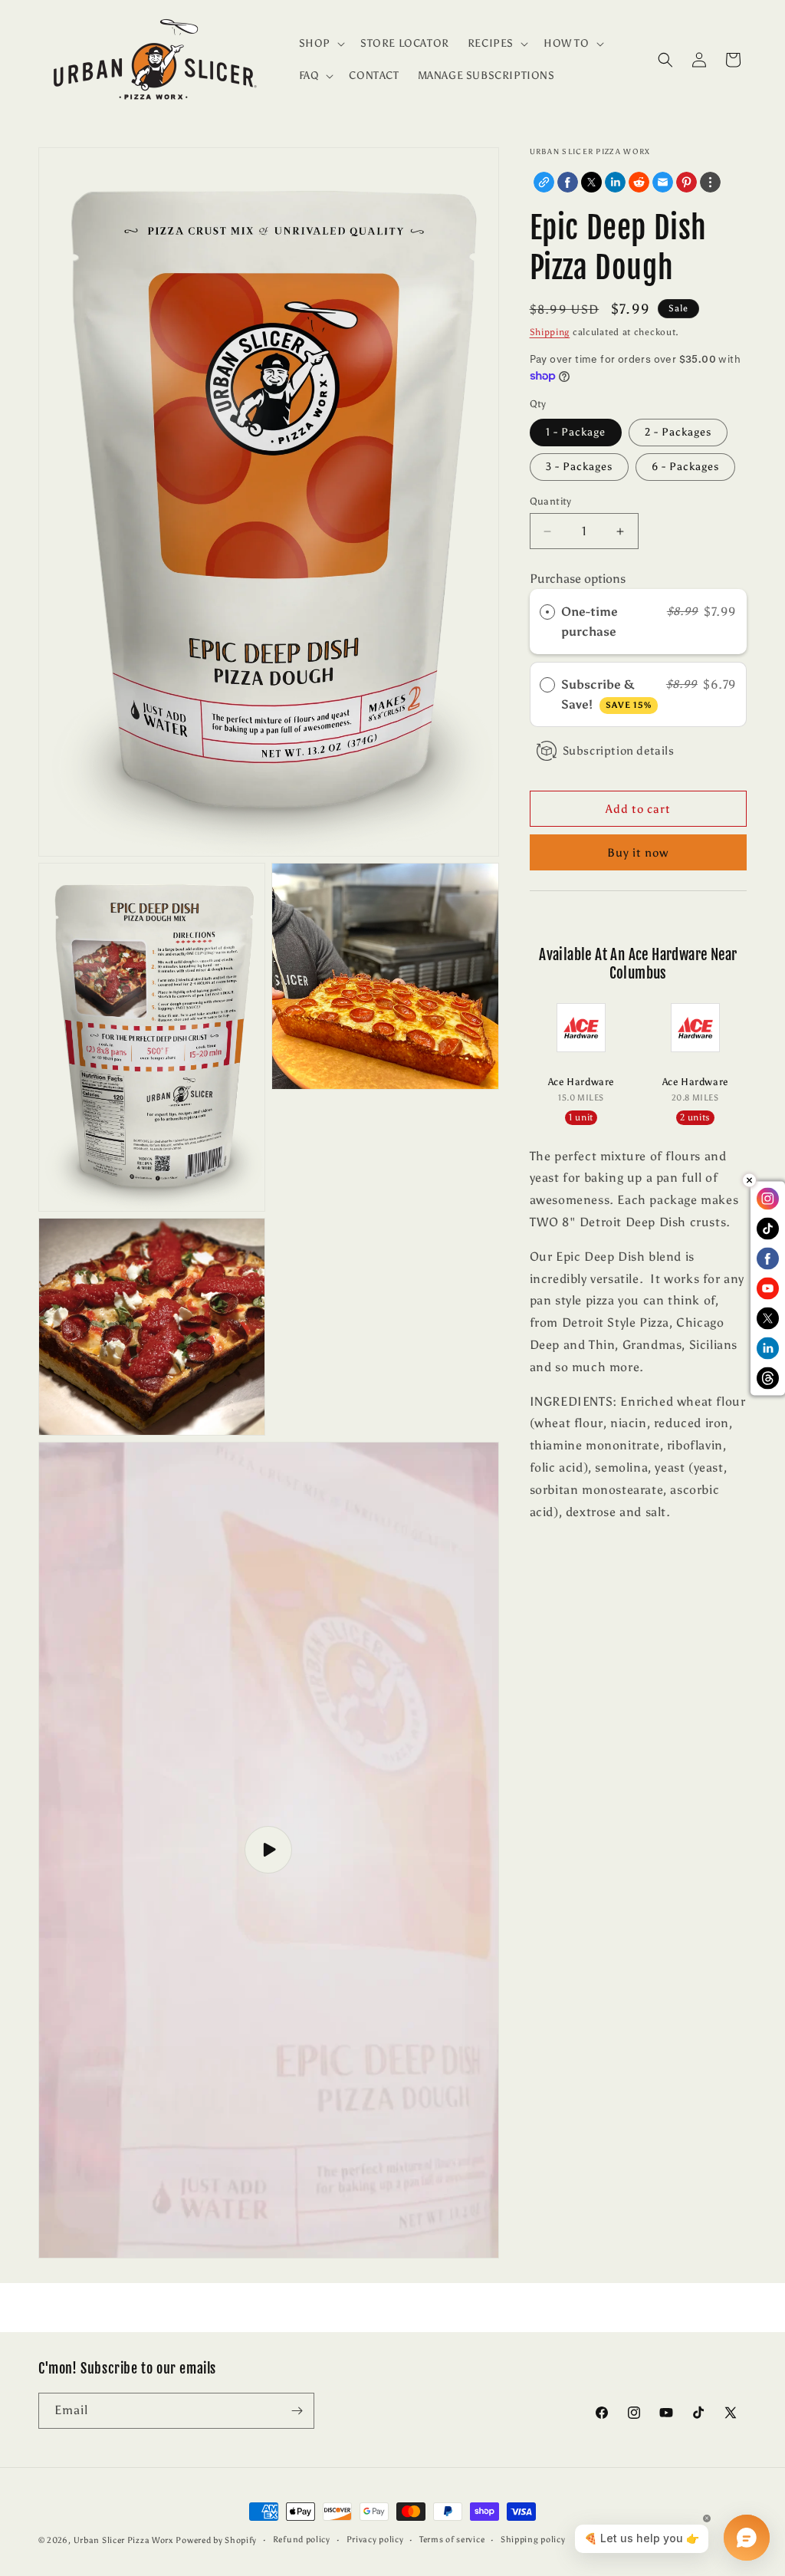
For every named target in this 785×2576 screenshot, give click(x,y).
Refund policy (302, 2540)
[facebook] (568, 182)
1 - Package (576, 432)
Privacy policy (375, 2540)
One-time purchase (590, 622)
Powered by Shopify (216, 2540)
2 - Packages (678, 432)
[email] (663, 182)
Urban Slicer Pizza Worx (123, 2540)
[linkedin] (615, 182)
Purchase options (578, 579)
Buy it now (638, 853)
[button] (320, 44)
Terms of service (452, 2540)
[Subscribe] (297, 2411)
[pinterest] (686, 182)
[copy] (544, 182)
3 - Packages (579, 467)
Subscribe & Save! (606, 694)
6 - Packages (685, 467)
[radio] (547, 612)
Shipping (550, 332)
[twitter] (591, 182)
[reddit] (639, 182)
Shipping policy (533, 2540)
